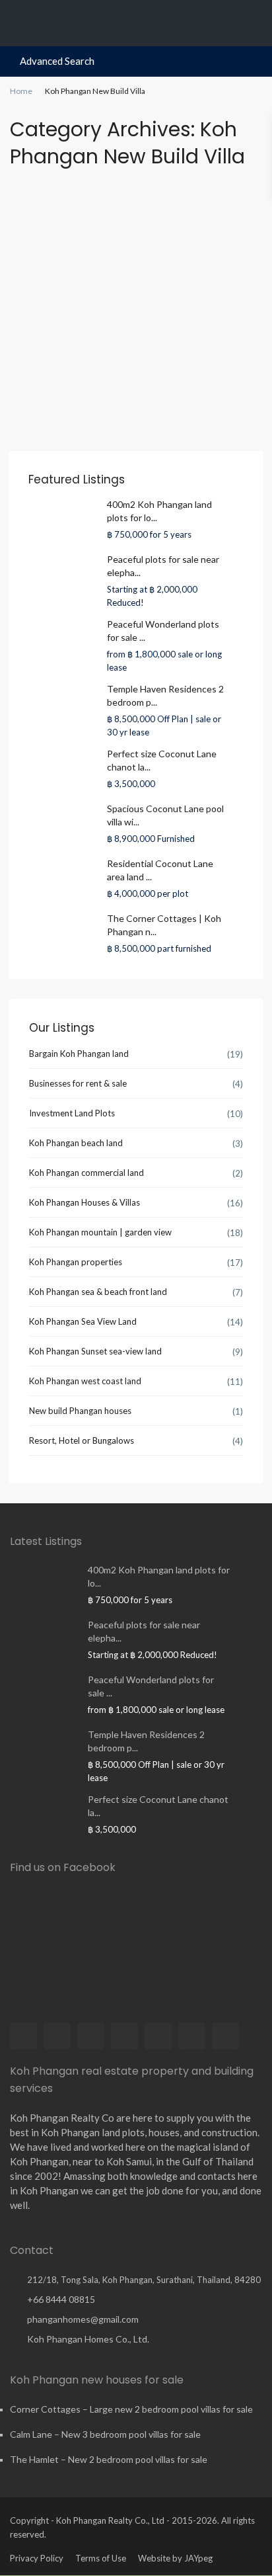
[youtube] (192, 2036)
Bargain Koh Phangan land (79, 1054)
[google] (124, 2036)
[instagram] (225, 2036)
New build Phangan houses (80, 1411)
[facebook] (23, 2036)
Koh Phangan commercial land (86, 1173)
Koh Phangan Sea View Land (83, 1321)
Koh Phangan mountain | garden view (100, 1232)
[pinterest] (158, 2036)
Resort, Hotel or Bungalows (82, 1440)
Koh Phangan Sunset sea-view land (95, 1351)
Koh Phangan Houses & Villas (85, 1202)
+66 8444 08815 (61, 2299)
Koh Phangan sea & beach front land (98, 1292)
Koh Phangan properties (76, 1262)
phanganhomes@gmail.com (83, 2319)
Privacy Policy (37, 2558)
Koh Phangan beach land (76, 1143)
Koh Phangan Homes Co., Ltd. (88, 2339)
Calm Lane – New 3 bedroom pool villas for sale (105, 2434)
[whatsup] (57, 2036)
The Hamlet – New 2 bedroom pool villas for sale (109, 2459)
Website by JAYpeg (175, 2558)
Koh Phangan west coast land (85, 1381)
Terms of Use (101, 2558)
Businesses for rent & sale (78, 1083)
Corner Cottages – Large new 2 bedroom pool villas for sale (131, 2409)
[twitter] (91, 2036)
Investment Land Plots (72, 1113)
